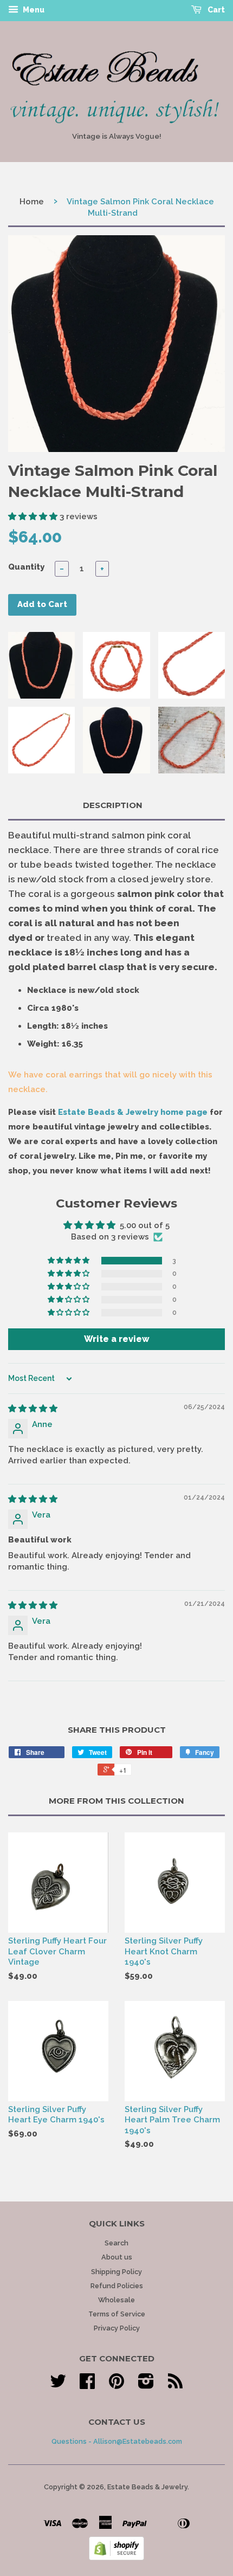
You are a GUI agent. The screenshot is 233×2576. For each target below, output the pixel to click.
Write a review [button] (117, 1339)
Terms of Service (117, 2314)
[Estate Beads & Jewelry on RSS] (175, 2385)
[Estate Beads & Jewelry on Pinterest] (116, 2385)
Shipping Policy (116, 2272)
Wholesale (116, 2300)
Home (32, 202)
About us (117, 2257)
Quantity (26, 567)
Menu (33, 10)
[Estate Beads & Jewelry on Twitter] (58, 2385)
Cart (215, 10)
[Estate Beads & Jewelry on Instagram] (146, 2385)
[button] (34, 517)
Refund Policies (117, 2286)
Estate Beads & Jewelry (147, 2487)
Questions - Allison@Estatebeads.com (117, 2441)
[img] (33, 1409)
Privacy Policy (117, 2328)
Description (113, 805)
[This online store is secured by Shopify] (116, 2558)
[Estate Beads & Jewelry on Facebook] (87, 2385)
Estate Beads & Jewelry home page (133, 1112)
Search (116, 2243)
